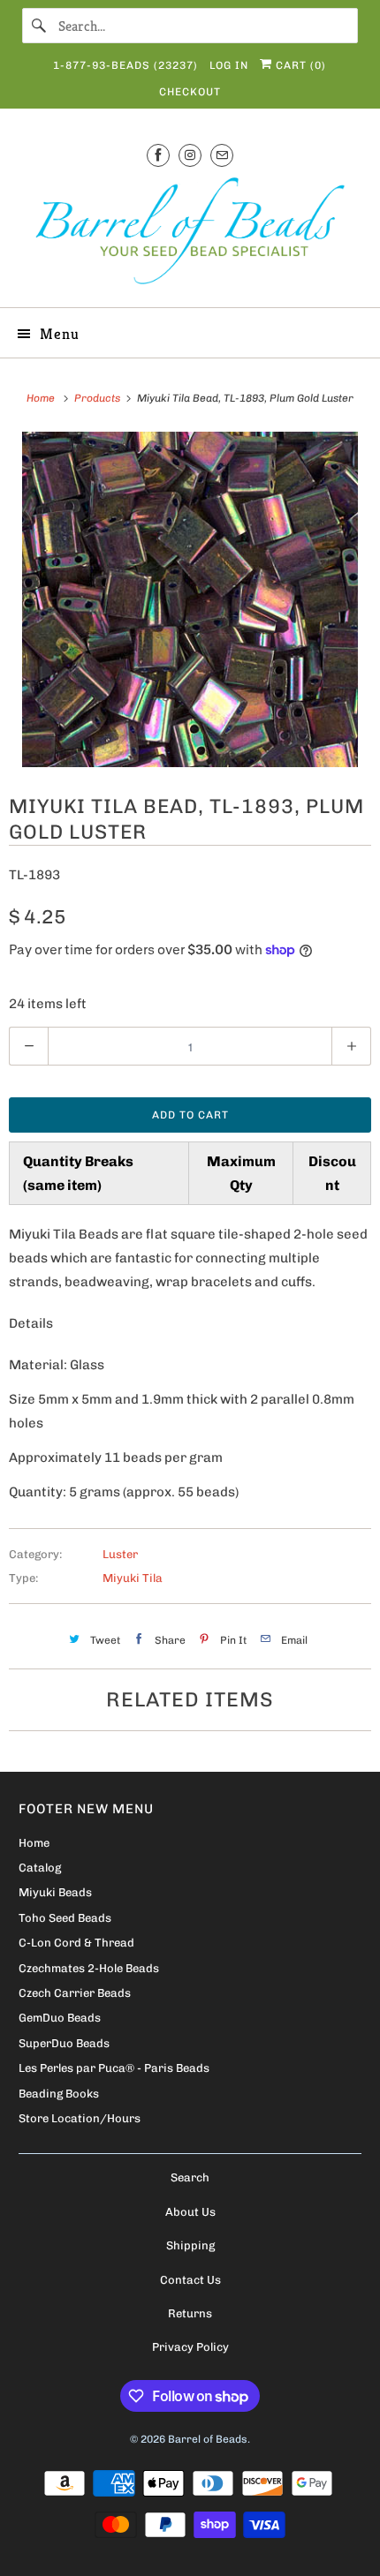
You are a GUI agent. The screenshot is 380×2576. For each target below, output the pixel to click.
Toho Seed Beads (65, 1918)
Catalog (40, 1868)
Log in (229, 65)
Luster (120, 1554)
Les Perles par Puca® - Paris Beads (114, 2068)
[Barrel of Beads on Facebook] (158, 155)
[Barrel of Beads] (190, 234)
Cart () (299, 65)
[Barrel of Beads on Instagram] (190, 155)
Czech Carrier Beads (75, 1993)
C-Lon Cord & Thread (76, 1943)
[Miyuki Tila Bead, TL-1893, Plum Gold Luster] (190, 599)
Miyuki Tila (133, 1578)
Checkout (190, 92)
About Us (190, 2212)
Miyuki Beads (55, 1892)
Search (190, 2177)
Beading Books (59, 2094)
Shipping (190, 2245)
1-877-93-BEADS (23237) (125, 65)
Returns (190, 2313)
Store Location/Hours (80, 2118)
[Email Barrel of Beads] (222, 155)
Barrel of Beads (208, 2439)
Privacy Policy (190, 2347)
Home (34, 1843)
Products (99, 398)
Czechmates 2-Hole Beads (89, 1968)
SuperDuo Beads (64, 2043)
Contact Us (190, 2280)
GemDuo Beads (60, 2018)
